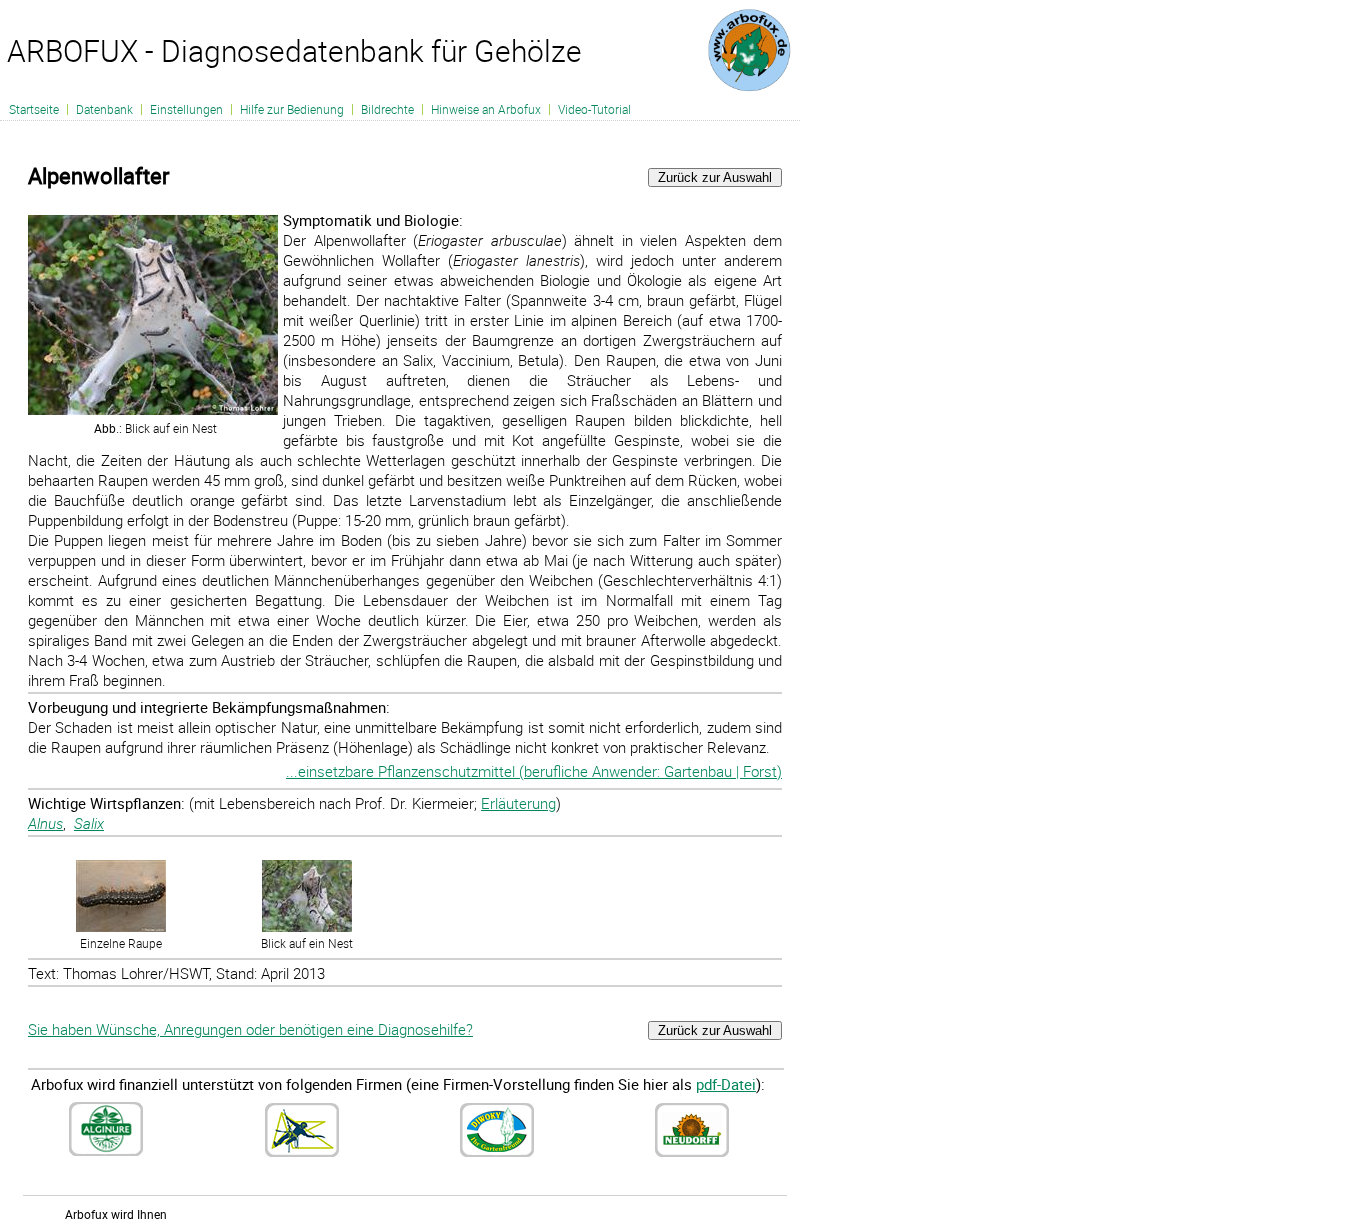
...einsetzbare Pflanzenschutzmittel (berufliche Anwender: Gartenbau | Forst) (534, 771)
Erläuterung (518, 803)
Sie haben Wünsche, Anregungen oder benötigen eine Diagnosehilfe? (250, 1029)
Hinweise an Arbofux (486, 109)
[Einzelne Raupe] (121, 927)
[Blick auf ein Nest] (307, 927)
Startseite (34, 109)
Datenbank (104, 109)
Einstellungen (186, 109)
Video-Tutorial (594, 109)
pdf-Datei (726, 1084)
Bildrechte (387, 109)
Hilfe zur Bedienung (292, 109)
